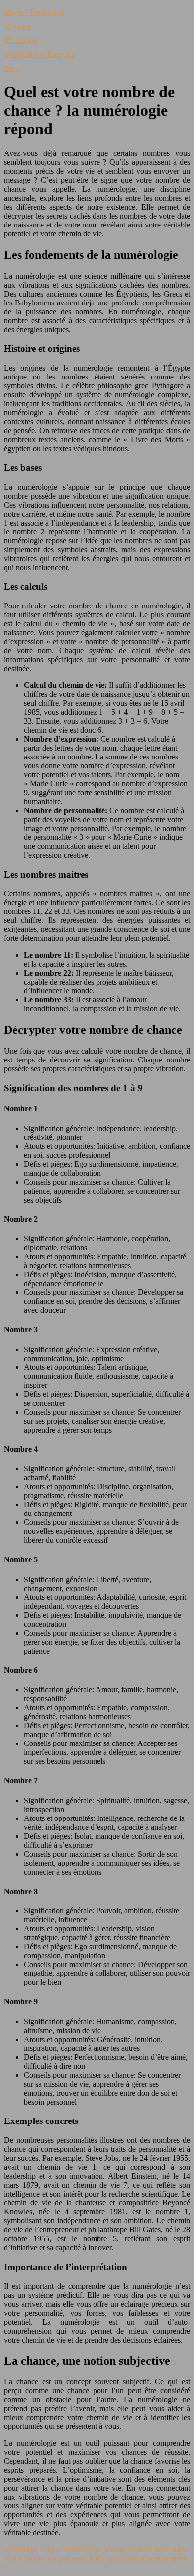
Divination (21, 40)
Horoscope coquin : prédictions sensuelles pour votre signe (96, 2549)
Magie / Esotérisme (34, 12)
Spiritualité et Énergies (39, 54)
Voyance (18, 26)
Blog (12, 68)
